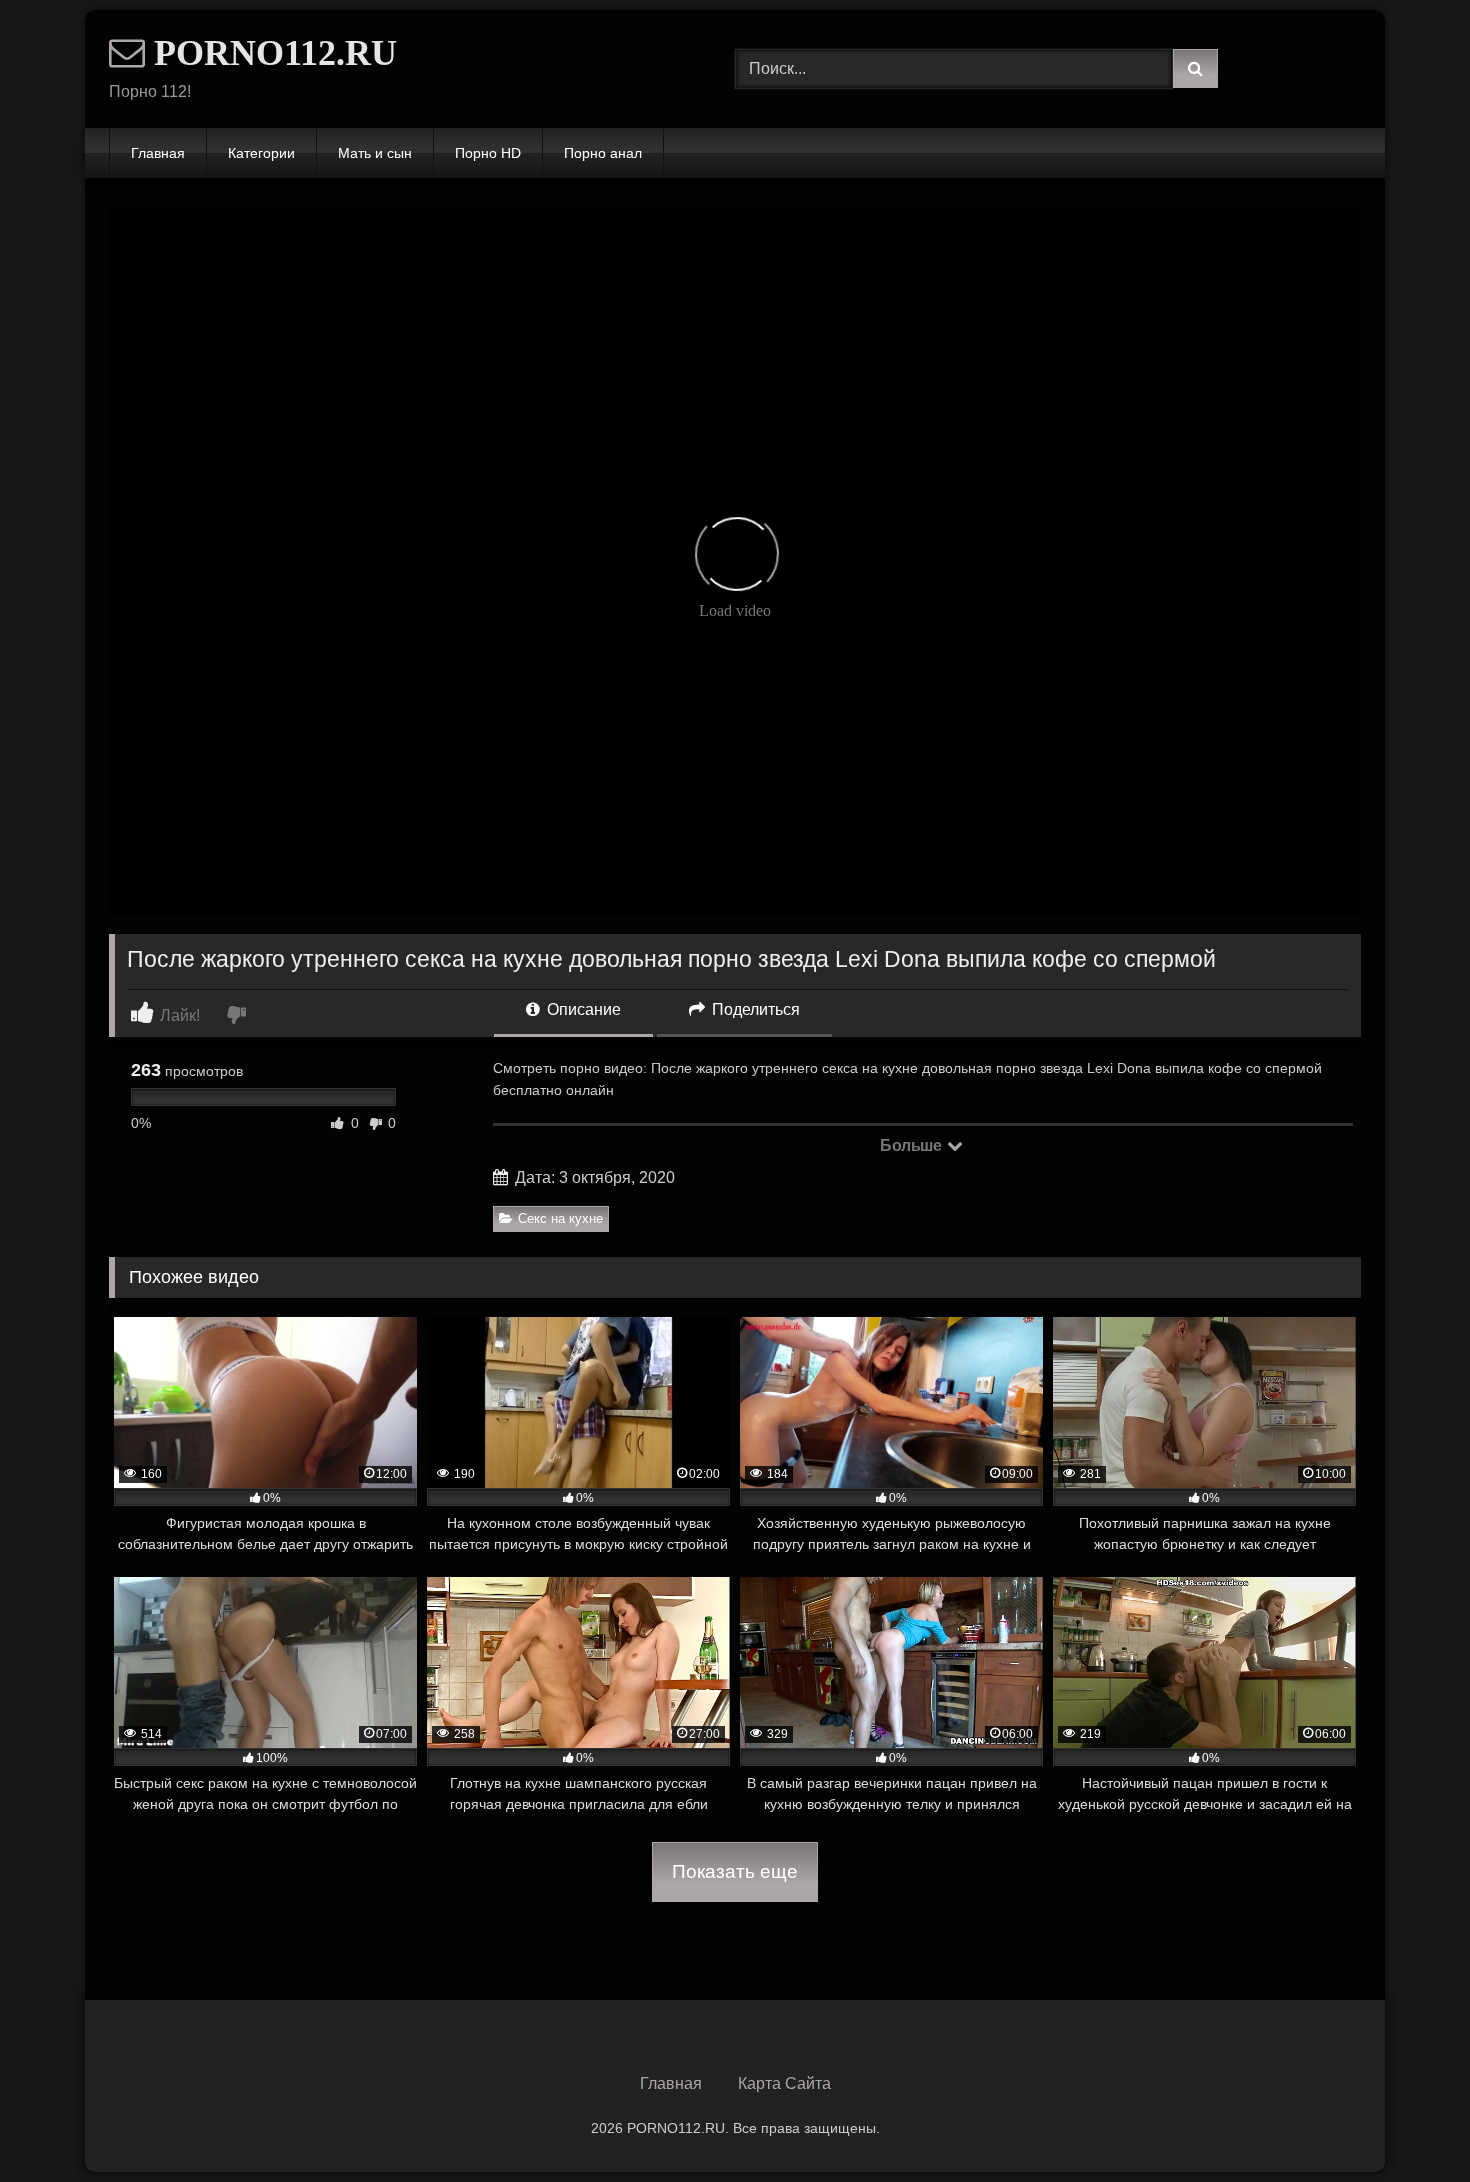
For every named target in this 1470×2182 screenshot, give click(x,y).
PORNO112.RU (271, 53)
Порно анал (603, 153)
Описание (582, 1009)
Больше (912, 1145)
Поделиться (754, 1009)
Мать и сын (375, 153)
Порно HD (488, 153)
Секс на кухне (560, 1218)
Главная (158, 153)
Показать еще (735, 1871)
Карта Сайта (784, 2083)
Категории (261, 153)
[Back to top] (1408, 2122)
